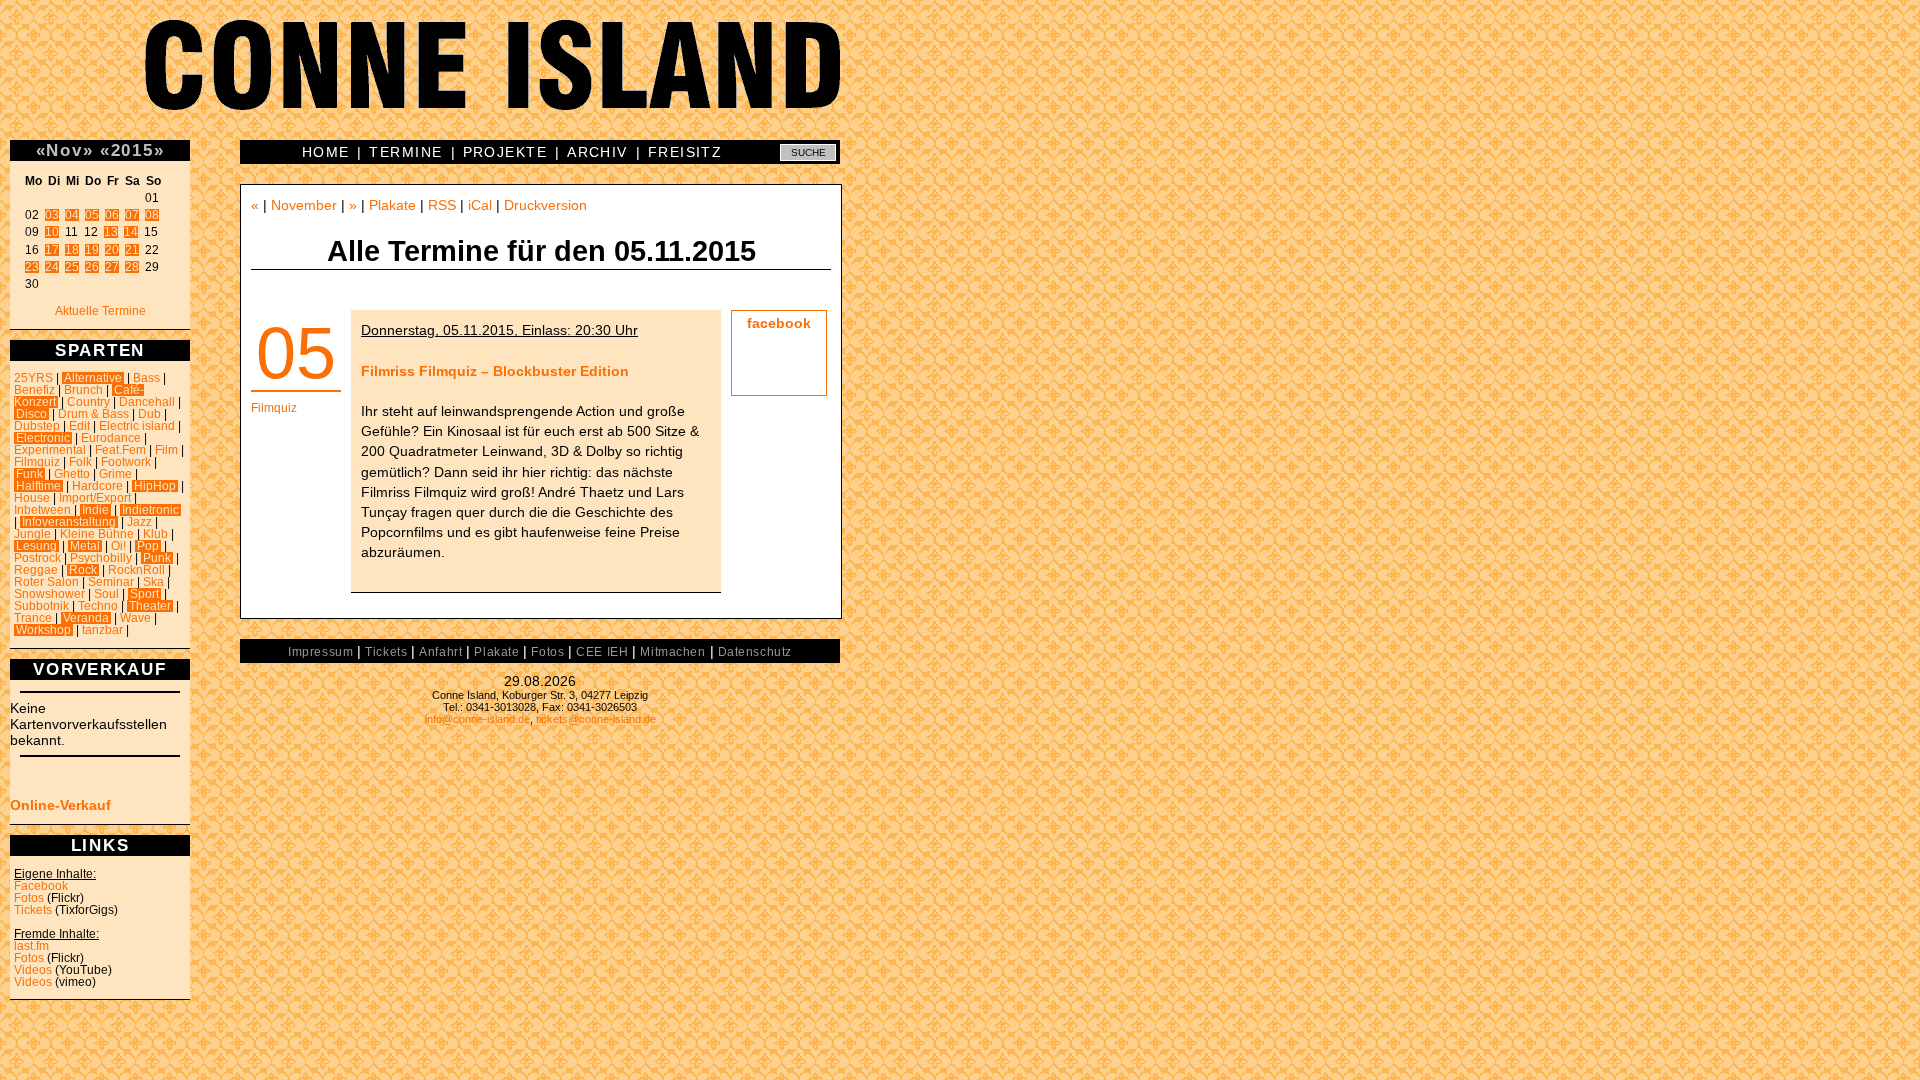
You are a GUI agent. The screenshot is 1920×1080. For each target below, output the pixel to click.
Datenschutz (755, 652)
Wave (135, 618)
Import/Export (95, 498)
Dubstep (37, 426)
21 (132, 250)
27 (112, 267)
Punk (157, 558)
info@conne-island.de (477, 719)
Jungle (32, 534)
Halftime (38, 486)
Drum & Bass (93, 414)
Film (166, 450)
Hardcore (97, 486)
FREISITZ (685, 152)
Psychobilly (101, 558)
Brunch (83, 390)
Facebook (41, 886)
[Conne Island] (960, 80)
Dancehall (147, 402)
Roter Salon (46, 582)
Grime (115, 474)
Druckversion (545, 205)
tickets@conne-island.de (596, 719)
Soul (106, 594)
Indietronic (150, 510)
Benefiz (34, 390)
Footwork (126, 462)
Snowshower (49, 594)
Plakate (392, 205)
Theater (150, 606)
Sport (144, 594)
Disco (31, 414)
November (304, 205)
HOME (326, 152)
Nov (64, 150)
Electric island (137, 426)
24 (52, 267)
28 (132, 267)
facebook (779, 323)
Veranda (86, 618)
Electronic (43, 438)
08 (152, 215)
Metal (85, 546)
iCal (480, 205)
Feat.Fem (120, 450)
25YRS (33, 378)
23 (32, 267)
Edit (79, 426)
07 (132, 215)
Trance (33, 618)
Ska (153, 582)
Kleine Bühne (97, 534)
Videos (33, 970)
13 (111, 232)
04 (72, 215)
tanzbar (102, 630)
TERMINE (405, 152)
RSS (442, 205)
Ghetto (72, 474)
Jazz (139, 522)
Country (88, 402)
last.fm (31, 946)
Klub (155, 534)
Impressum (320, 652)
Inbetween (42, 510)
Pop (148, 546)
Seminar (111, 582)
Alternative (93, 378)
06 (112, 215)
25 (72, 267)
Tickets (33, 910)
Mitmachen (672, 652)
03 (52, 215)
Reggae (36, 570)
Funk (29, 474)
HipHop (155, 486)
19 (92, 250)
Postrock (37, 558)
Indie (95, 510)
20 (112, 250)
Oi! (118, 546)
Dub (149, 414)
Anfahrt (440, 652)
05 (92, 215)
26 (92, 267)
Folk (80, 462)
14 (131, 232)
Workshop (43, 630)
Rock (83, 570)
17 (52, 250)
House (32, 498)
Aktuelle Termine (100, 311)
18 (72, 250)
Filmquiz (37, 462)
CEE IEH (602, 652)
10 (52, 232)
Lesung (36, 546)
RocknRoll (136, 570)
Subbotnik (41, 606)
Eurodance (111, 438)
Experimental (50, 450)
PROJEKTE (505, 152)
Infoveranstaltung (69, 522)
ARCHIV (597, 152)
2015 (132, 150)
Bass (146, 378)
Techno (98, 606)
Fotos (29, 898)
